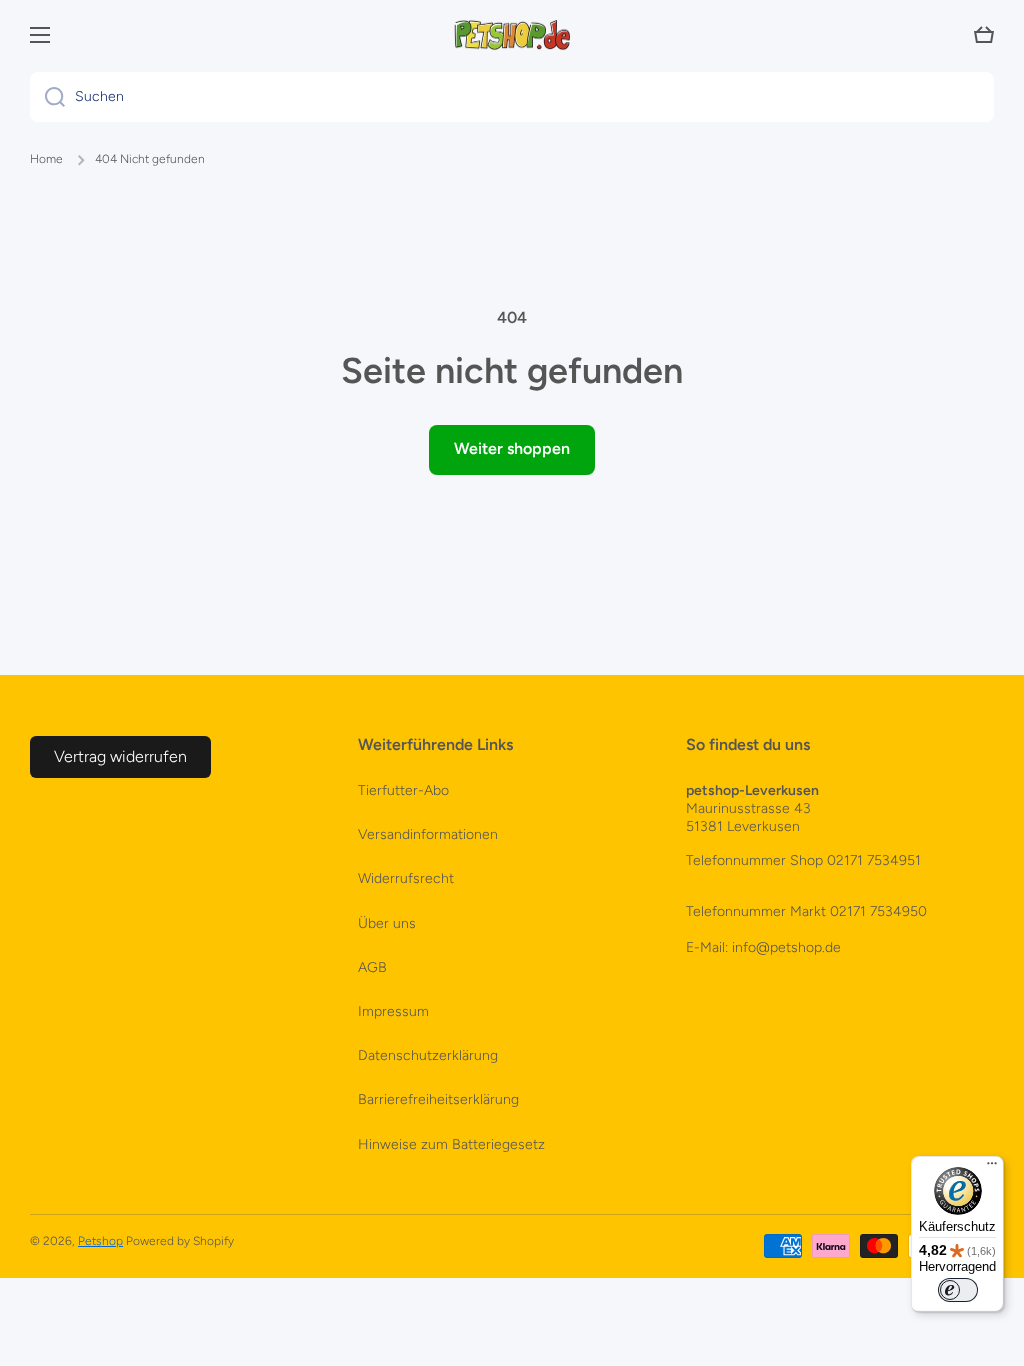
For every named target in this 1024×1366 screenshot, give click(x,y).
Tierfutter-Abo (403, 790)
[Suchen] (47, 97)
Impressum (393, 1011)
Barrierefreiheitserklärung (438, 1099)
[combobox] (512, 97)
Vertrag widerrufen (120, 756)
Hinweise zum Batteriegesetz (451, 1144)
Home (46, 159)
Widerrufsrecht (406, 878)
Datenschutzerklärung (428, 1055)
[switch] (958, 1290)
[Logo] (512, 35)
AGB (372, 967)
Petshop (100, 1241)
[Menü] (992, 1168)
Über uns (387, 923)
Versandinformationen (428, 834)
